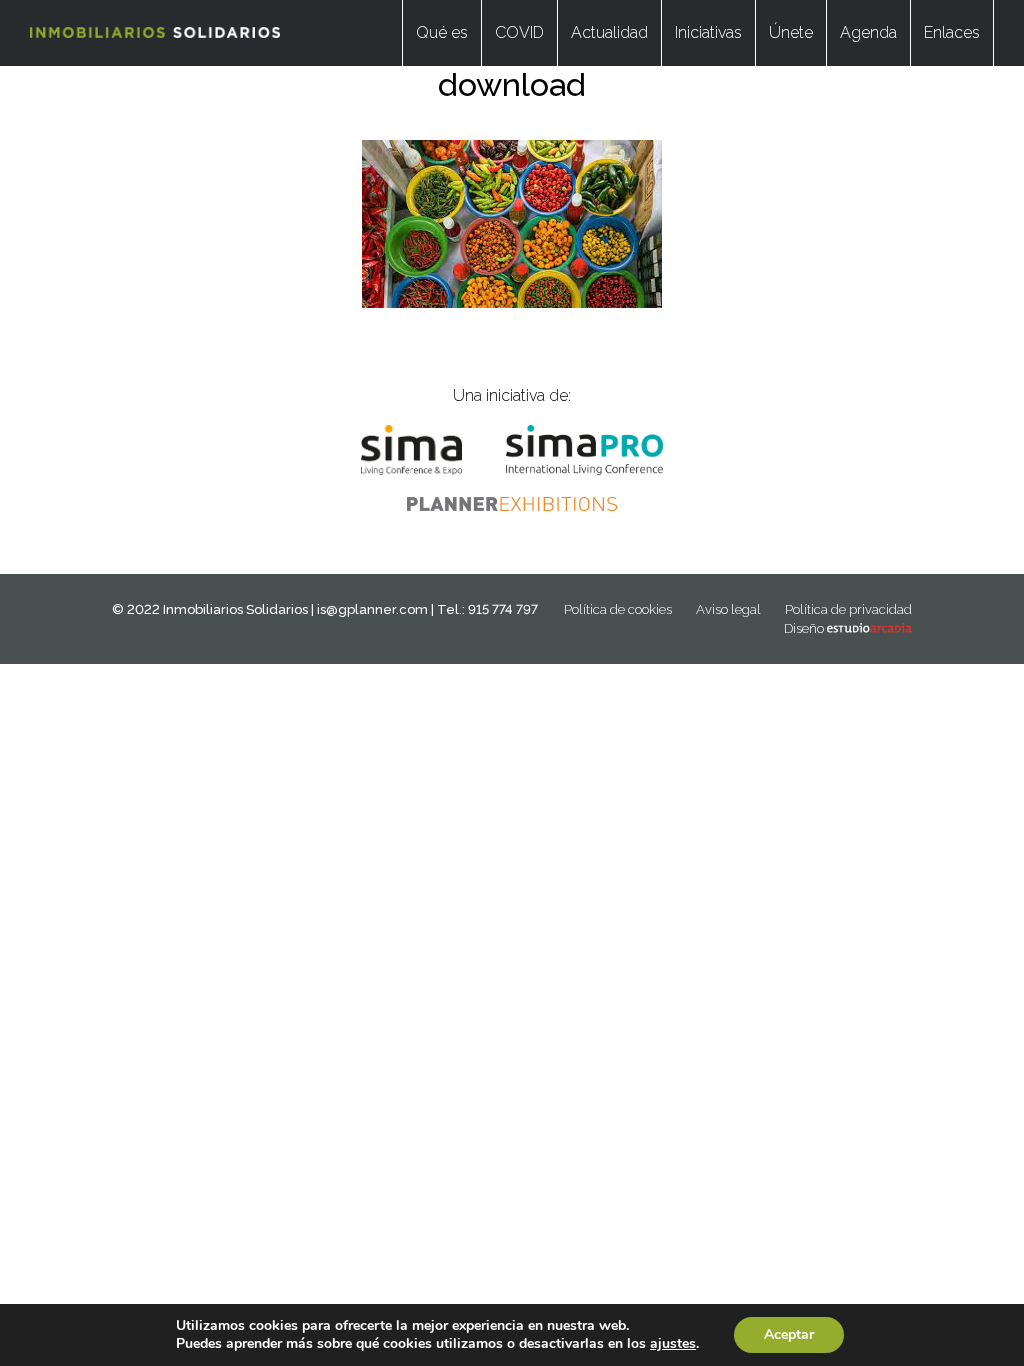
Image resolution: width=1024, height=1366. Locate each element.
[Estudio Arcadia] (869, 628)
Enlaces (952, 32)
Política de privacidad (848, 609)
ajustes (673, 1344)
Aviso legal (728, 609)
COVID (519, 32)
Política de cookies (618, 609)
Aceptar (789, 1334)
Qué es (442, 32)
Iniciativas (708, 32)
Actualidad (609, 32)
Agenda (868, 32)
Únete (791, 32)
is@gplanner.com (372, 609)
